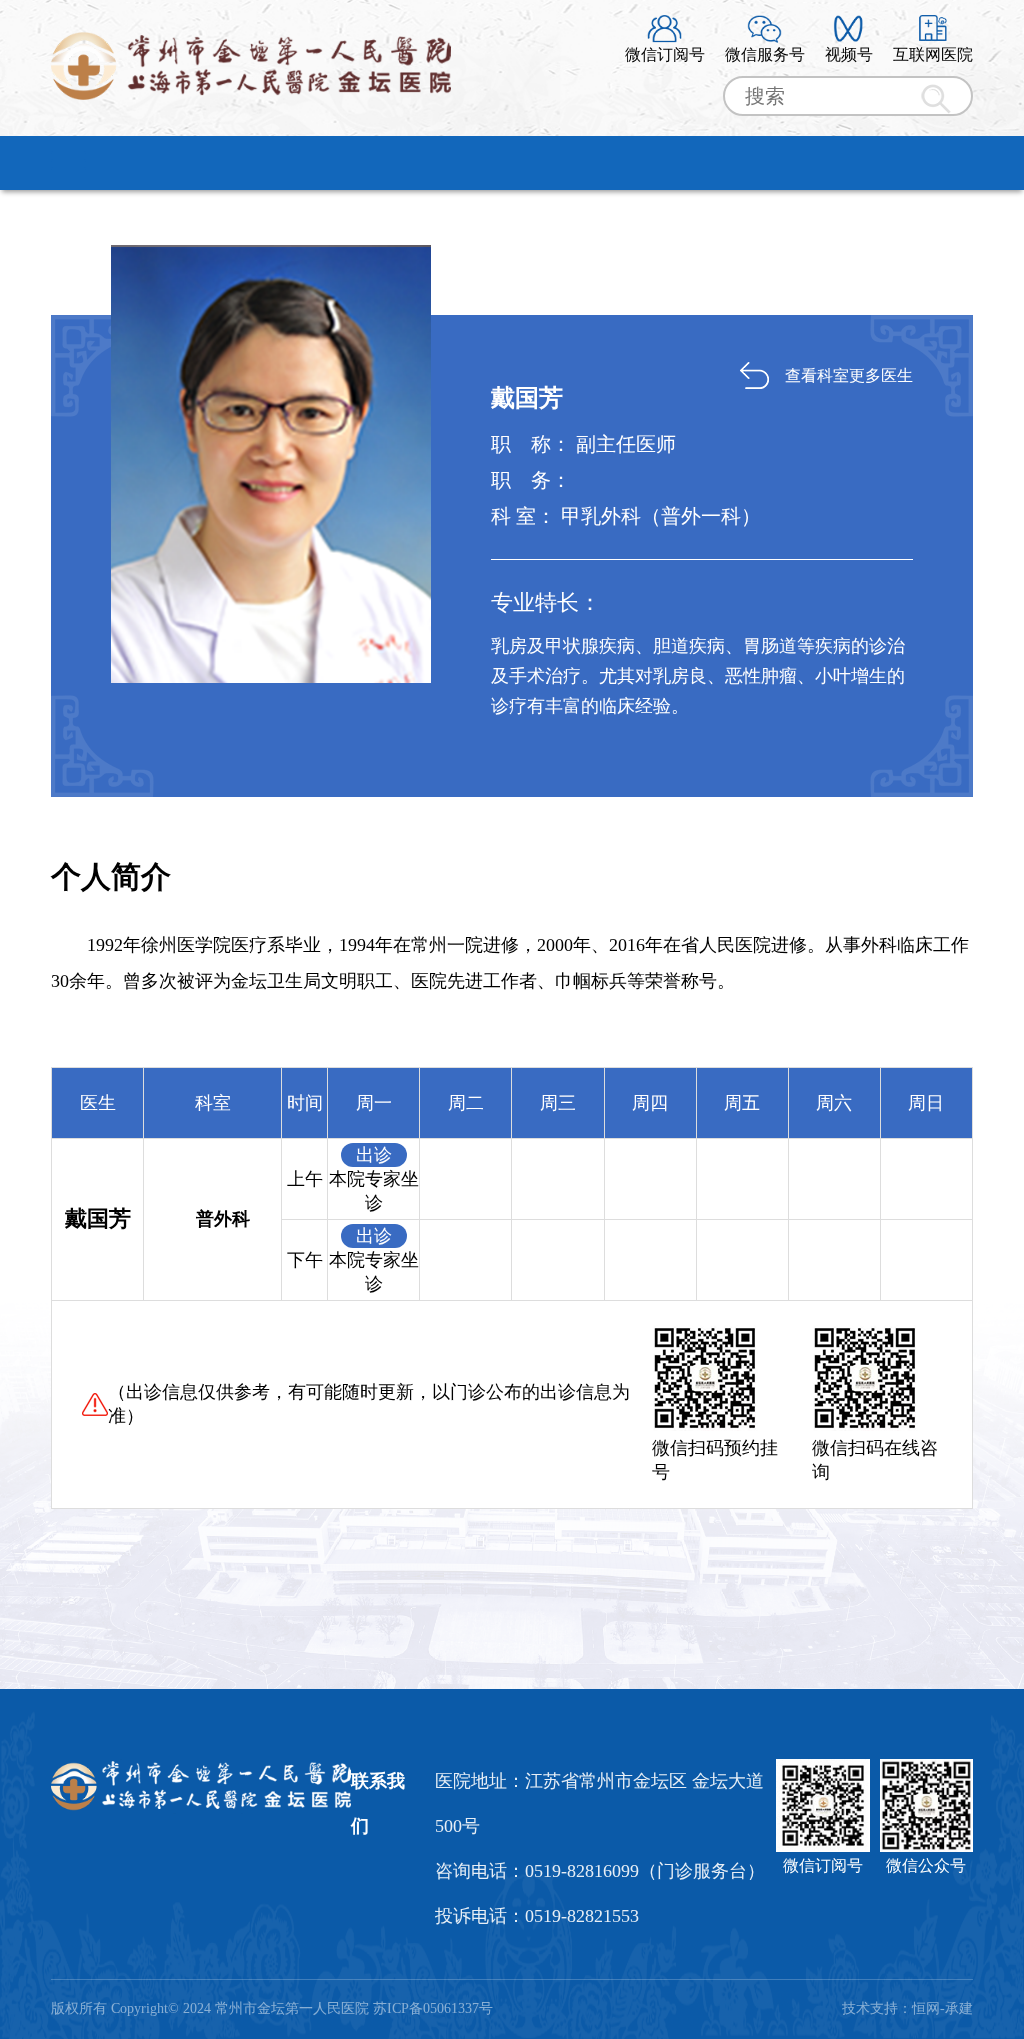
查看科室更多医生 (849, 375)
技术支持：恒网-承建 (907, 2008)
